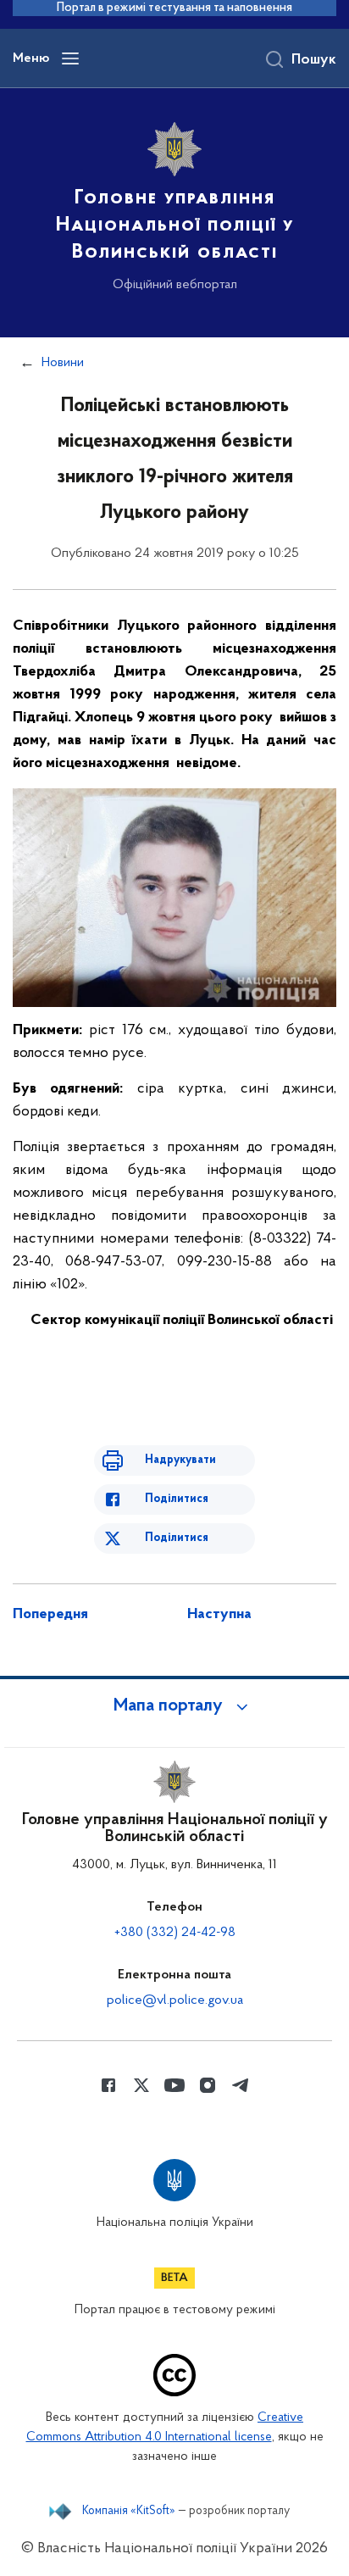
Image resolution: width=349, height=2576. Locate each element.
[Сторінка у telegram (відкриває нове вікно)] (241, 2085)
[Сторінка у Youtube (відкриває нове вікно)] (174, 2085)
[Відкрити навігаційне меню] (70, 58)
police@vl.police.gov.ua (175, 2000)
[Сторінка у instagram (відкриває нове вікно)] (208, 2085)
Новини (63, 363)
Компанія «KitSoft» (129, 2512)
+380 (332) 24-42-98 (175, 1933)
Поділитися (177, 1499)
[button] (174, 1706)
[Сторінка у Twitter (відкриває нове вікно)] (141, 2085)
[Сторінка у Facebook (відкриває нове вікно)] (108, 2085)
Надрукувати (180, 1460)
